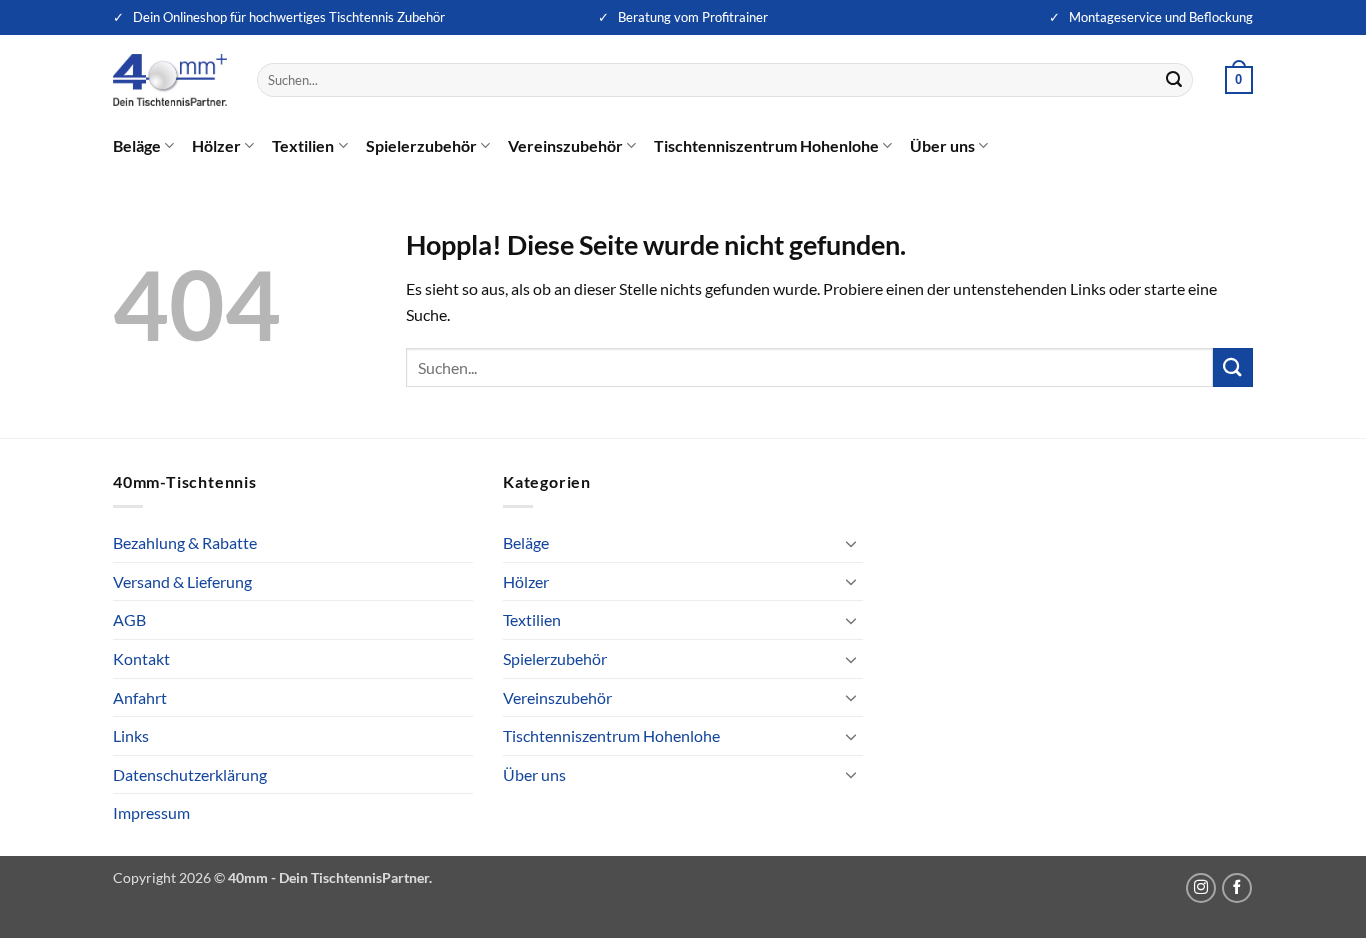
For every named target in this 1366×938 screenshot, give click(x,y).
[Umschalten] (851, 543)
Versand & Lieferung (182, 581)
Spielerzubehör (421, 145)
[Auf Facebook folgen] (1237, 888)
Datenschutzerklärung (190, 774)
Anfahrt (140, 697)
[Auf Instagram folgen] (1201, 888)
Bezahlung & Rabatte (185, 542)
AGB (129, 619)
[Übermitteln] (1175, 80)
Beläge (137, 145)
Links (131, 735)
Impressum (151, 812)
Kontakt (141, 658)
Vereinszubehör (565, 145)
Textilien (303, 145)
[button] (1239, 80)
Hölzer (216, 145)
